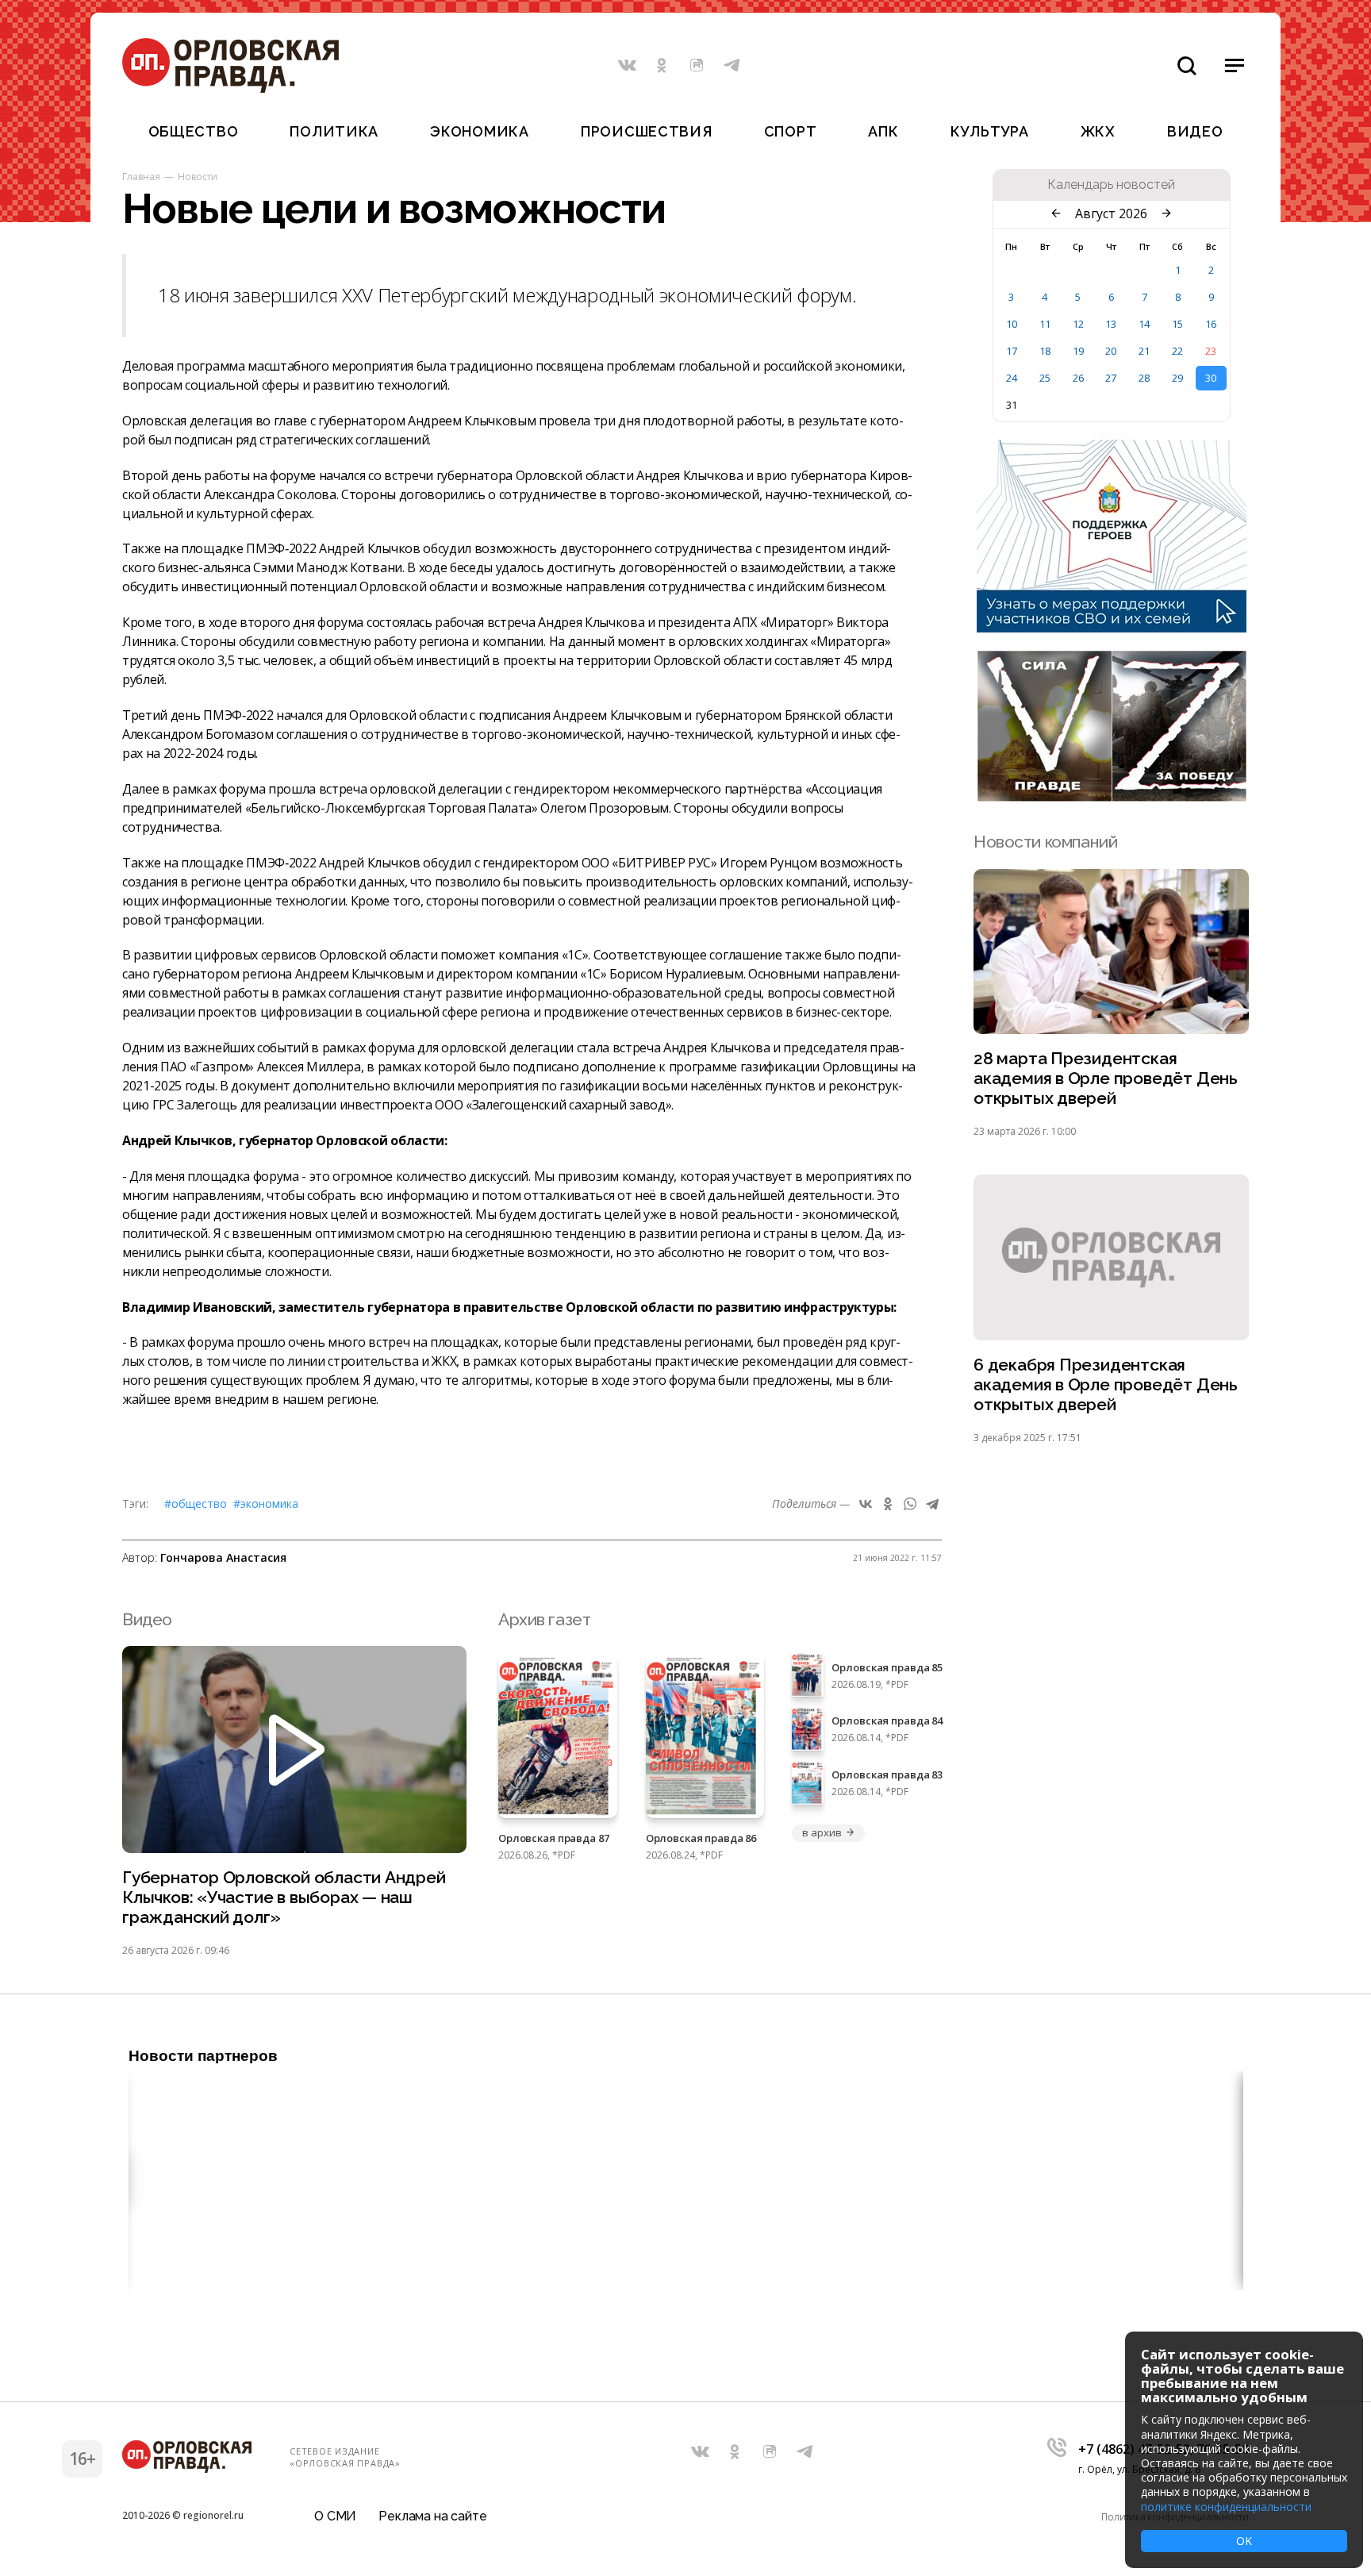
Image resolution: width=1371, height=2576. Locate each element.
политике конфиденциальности (1226, 2507)
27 (1111, 378)
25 (1045, 378)
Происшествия (647, 131)
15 (1177, 324)
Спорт (791, 131)
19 (1078, 351)
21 (1144, 351)
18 (1045, 351)
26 (1078, 378)
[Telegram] (932, 1504)
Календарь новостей (1111, 185)
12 (1078, 324)
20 (1111, 351)
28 (1144, 378)
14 (1144, 324)
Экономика (479, 131)
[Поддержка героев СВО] (1112, 628)
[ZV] (1112, 797)
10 (1012, 324)
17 (1012, 351)
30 (1211, 378)
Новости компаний (1045, 842)
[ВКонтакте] (866, 1504)
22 (1177, 351)
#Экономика (266, 1503)
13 (1111, 324)
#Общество (196, 1503)
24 (1012, 378)
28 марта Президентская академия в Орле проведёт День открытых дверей (1106, 1078)
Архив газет (544, 1619)
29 (1177, 378)
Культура (990, 131)
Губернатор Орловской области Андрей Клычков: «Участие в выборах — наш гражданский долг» (284, 1897)
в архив (822, 1832)
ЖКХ (1098, 131)
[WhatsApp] (910, 1504)
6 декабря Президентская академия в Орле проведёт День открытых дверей (1106, 1384)
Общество (194, 131)
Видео (1195, 131)
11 (1045, 324)
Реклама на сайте (432, 2516)
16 (1211, 324)
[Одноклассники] (888, 1504)
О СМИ (335, 2516)
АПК (883, 131)
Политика (334, 131)
